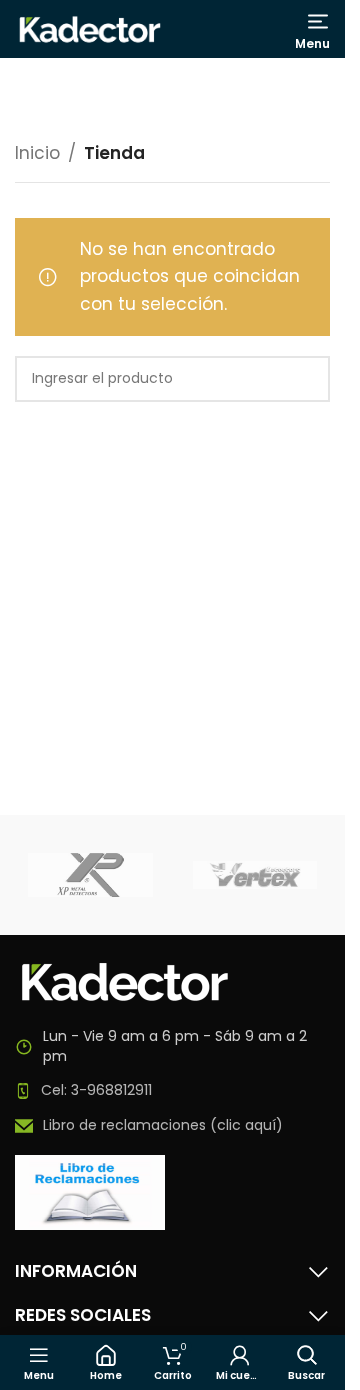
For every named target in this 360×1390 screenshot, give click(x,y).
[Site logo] (90, 28)
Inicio (37, 153)
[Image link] (125, 981)
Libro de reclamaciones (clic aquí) (163, 1125)
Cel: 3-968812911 (96, 1090)
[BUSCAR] (307, 379)
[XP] (90, 875)
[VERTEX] (255, 875)
